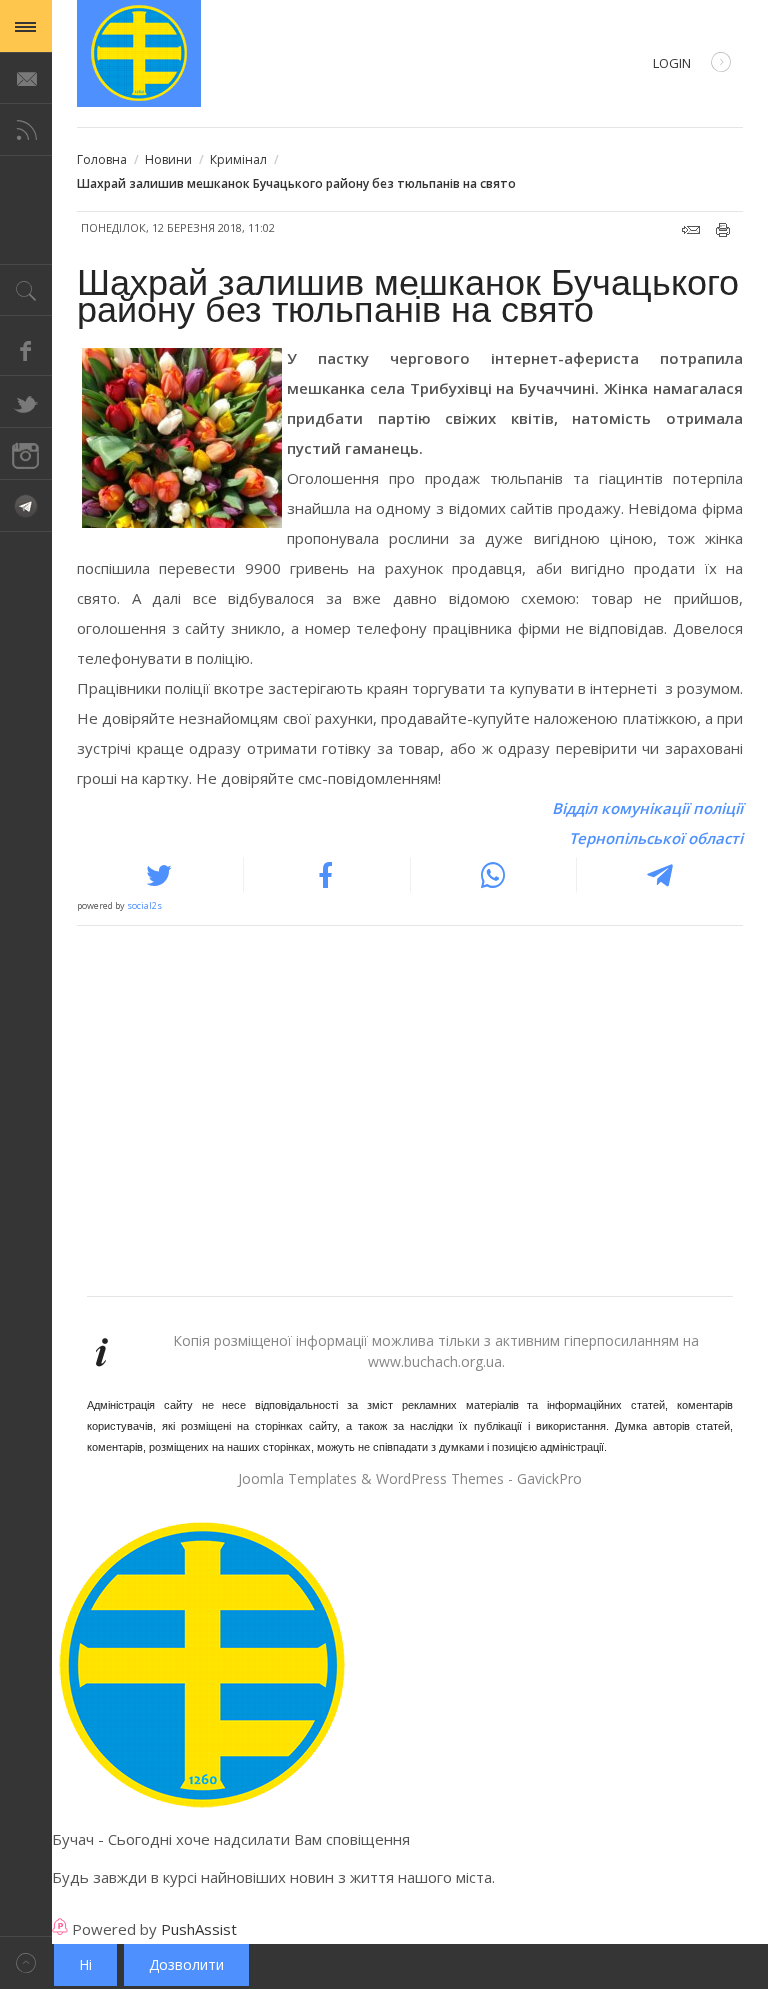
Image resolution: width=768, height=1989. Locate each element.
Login (672, 63)
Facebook (26, 350)
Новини (168, 159)
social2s (144, 905)
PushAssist (199, 1929)
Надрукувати (723, 230)
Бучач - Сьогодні (139, 53)
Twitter (26, 402)
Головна (102, 159)
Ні (85, 1964)
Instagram (26, 454)
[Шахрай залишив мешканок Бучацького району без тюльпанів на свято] (182, 442)
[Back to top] (26, 1962)
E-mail (691, 230)
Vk (26, 506)
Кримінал (238, 159)
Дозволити (186, 1964)
